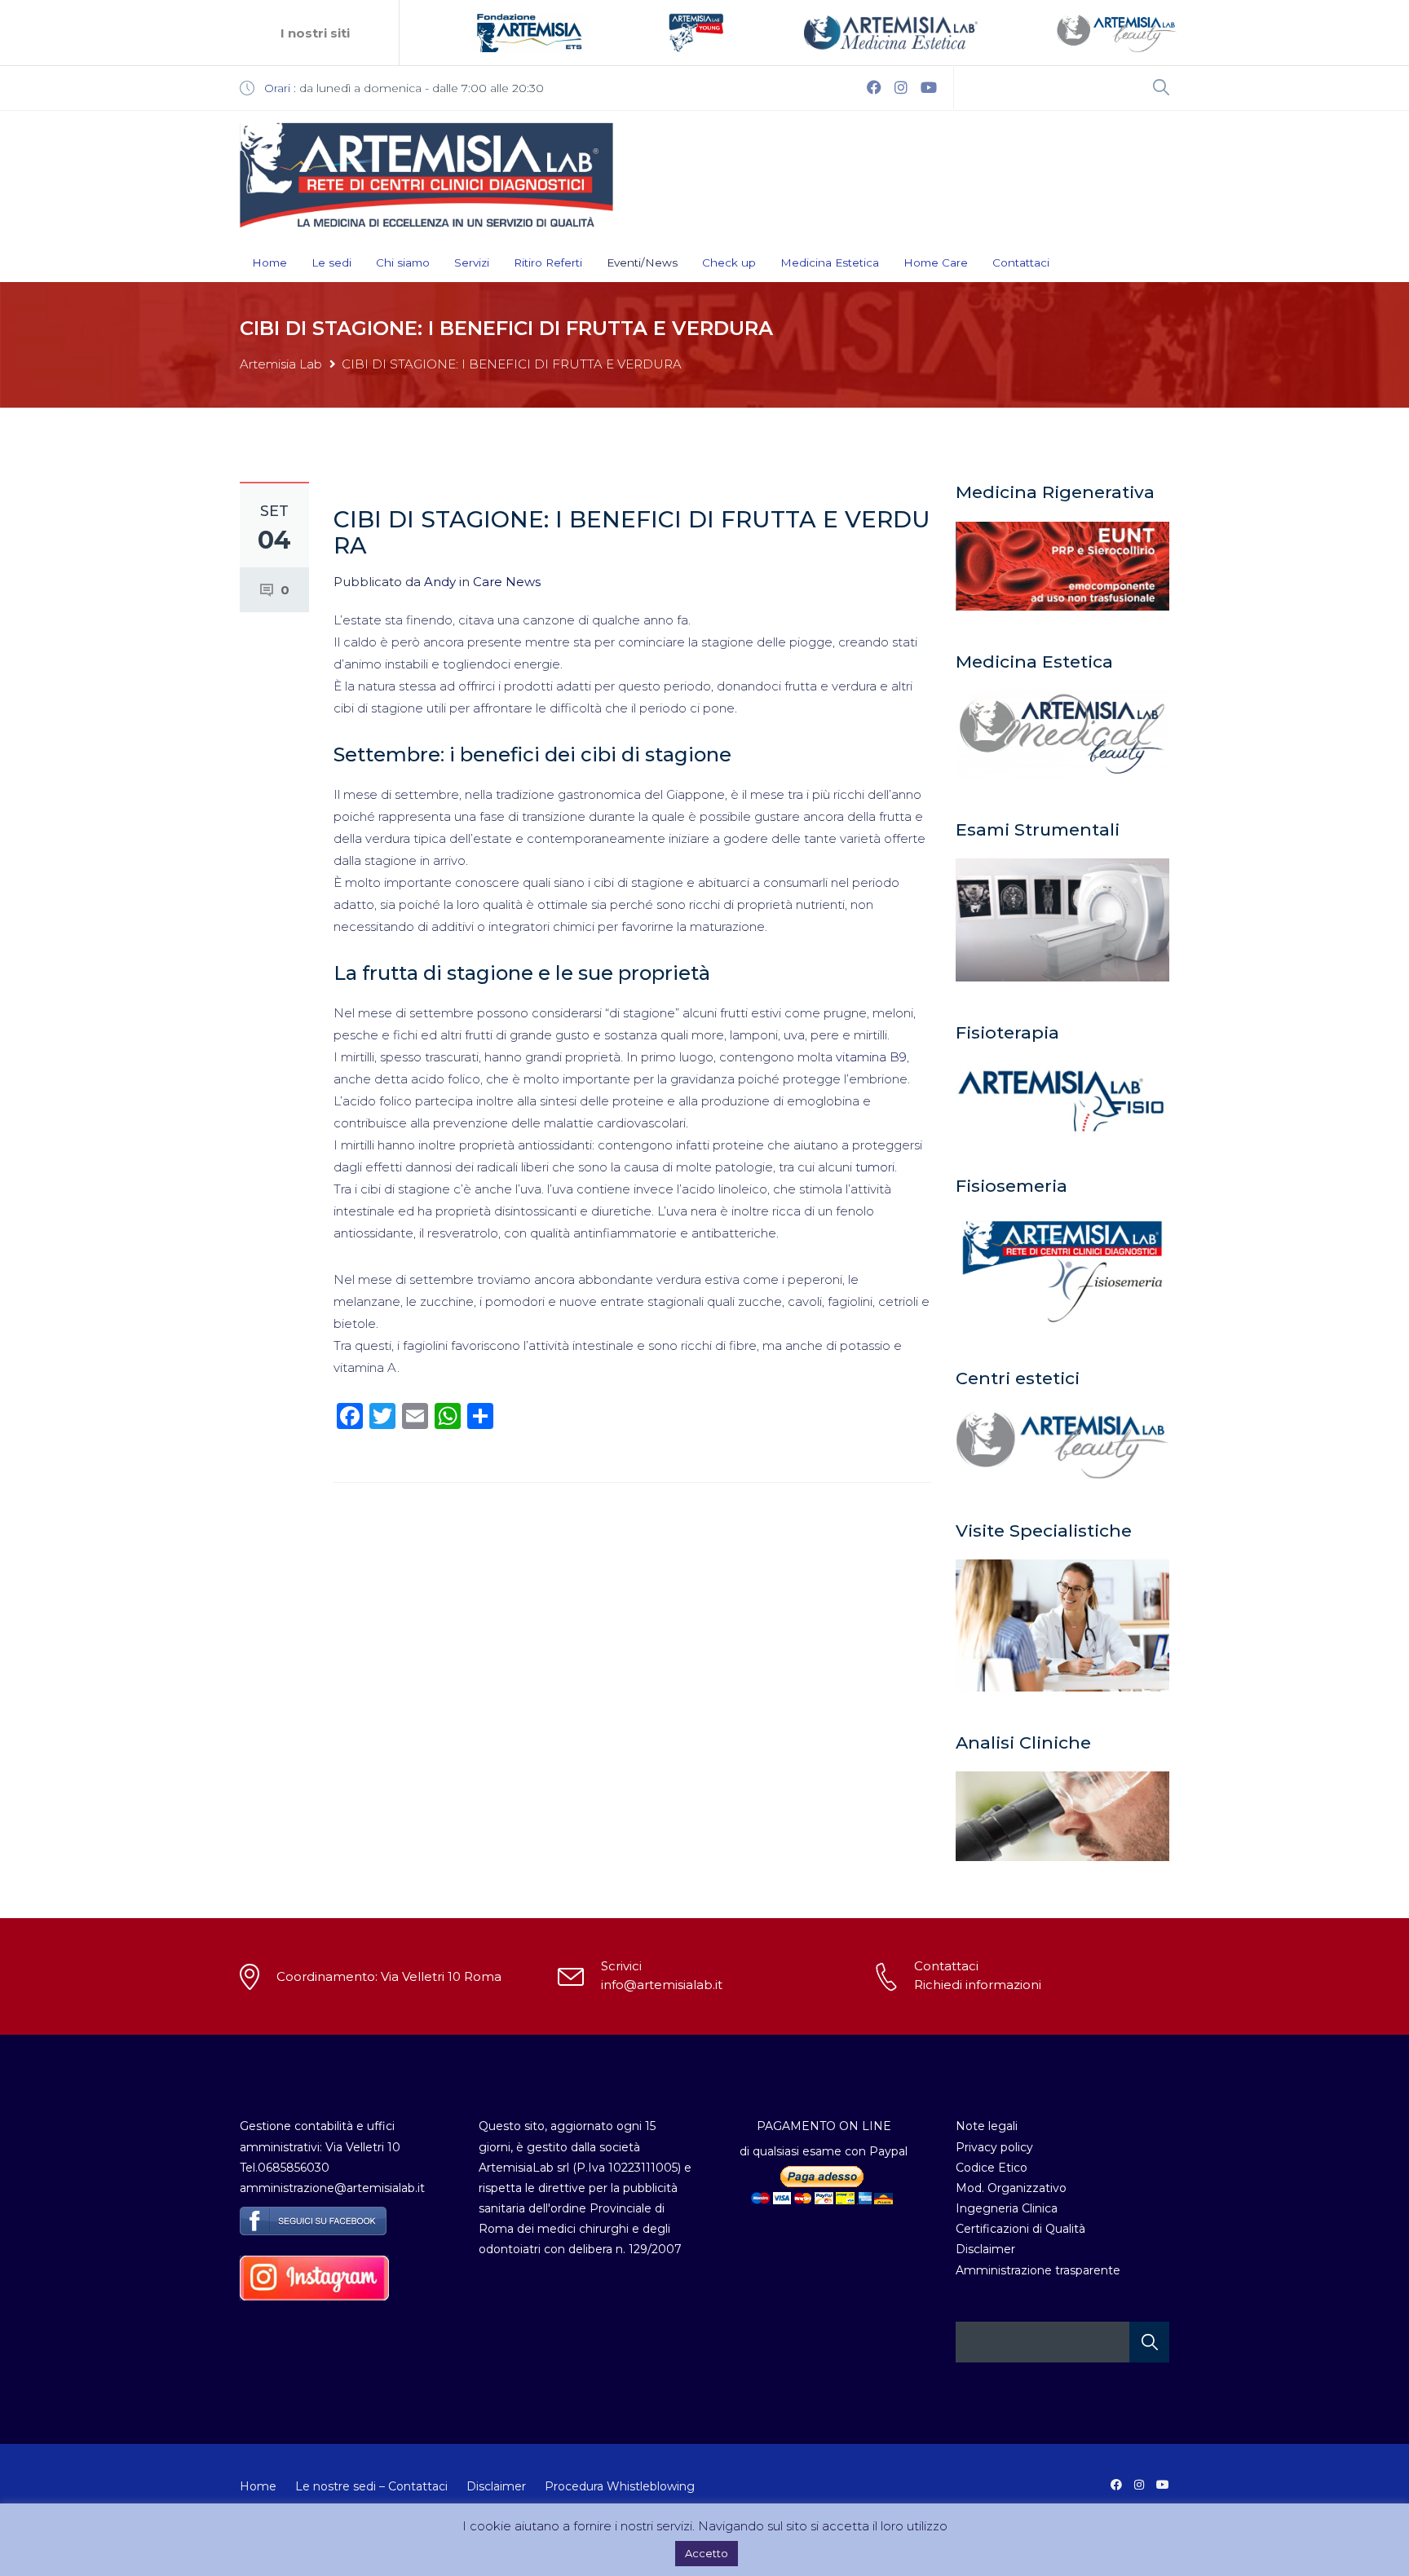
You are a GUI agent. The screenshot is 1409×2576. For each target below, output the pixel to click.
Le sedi (331, 262)
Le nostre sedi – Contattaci (371, 2486)
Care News (507, 582)
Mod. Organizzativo (1011, 2188)
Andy (440, 582)
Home (269, 262)
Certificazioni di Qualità (1020, 2229)
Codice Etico (992, 2168)
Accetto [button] (707, 2553)
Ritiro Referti (548, 262)
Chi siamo (403, 262)
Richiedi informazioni (978, 1985)
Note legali (987, 2126)
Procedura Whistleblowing (620, 2486)
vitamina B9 (870, 1057)
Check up (729, 262)
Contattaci (1021, 262)
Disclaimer (985, 2249)
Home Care (936, 262)
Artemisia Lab (281, 364)
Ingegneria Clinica (1007, 2208)
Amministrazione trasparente (1038, 2270)
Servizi (472, 262)
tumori (875, 1167)
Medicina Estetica (830, 262)
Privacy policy (994, 2147)
